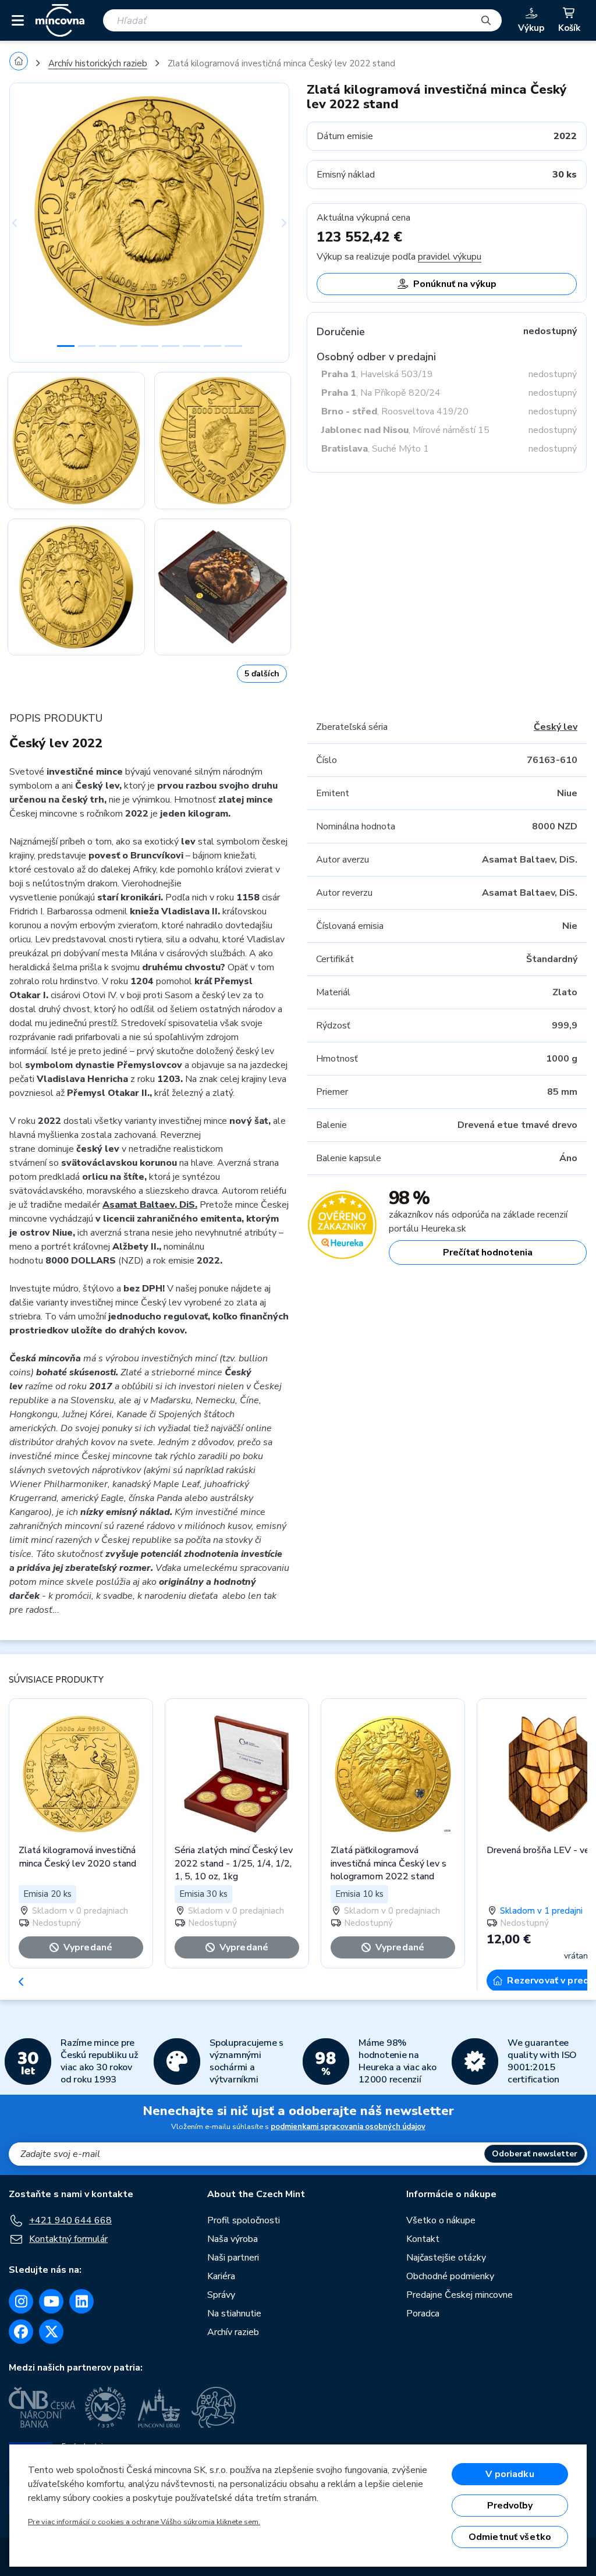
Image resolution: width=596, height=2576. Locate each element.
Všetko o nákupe (441, 2220)
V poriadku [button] (510, 2474)
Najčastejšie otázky (446, 2258)
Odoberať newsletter (535, 2154)
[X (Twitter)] (51, 2332)
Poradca (423, 2314)
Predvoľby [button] (510, 2506)
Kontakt (423, 2239)
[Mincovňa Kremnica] (107, 2407)
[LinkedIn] (81, 2301)
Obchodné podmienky (450, 2276)
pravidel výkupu (450, 257)
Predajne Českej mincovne (460, 2295)
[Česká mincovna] (60, 20)
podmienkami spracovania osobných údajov (348, 2127)
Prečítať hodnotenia (488, 1252)
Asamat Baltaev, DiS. (150, 1205)
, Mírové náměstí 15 (405, 430)
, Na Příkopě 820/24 (381, 393)
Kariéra (221, 2276)
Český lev (556, 727)
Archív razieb (233, 2332)
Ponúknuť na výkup (455, 284)
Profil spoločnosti (244, 2220)
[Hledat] (486, 20)
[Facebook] (21, 2332)
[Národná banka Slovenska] (214, 2407)
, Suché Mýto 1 (375, 449)
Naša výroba (233, 2239)
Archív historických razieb (98, 63)
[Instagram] (21, 2301)
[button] (30, 223)
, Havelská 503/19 (377, 374)
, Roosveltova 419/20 (395, 411)
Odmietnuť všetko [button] (510, 2537)
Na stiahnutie (234, 2314)
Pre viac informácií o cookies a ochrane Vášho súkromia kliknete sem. (144, 2522)
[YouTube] (51, 2301)
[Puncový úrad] (160, 2407)
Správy (221, 2295)
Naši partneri (233, 2258)
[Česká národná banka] (42, 2407)
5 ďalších (262, 674)
